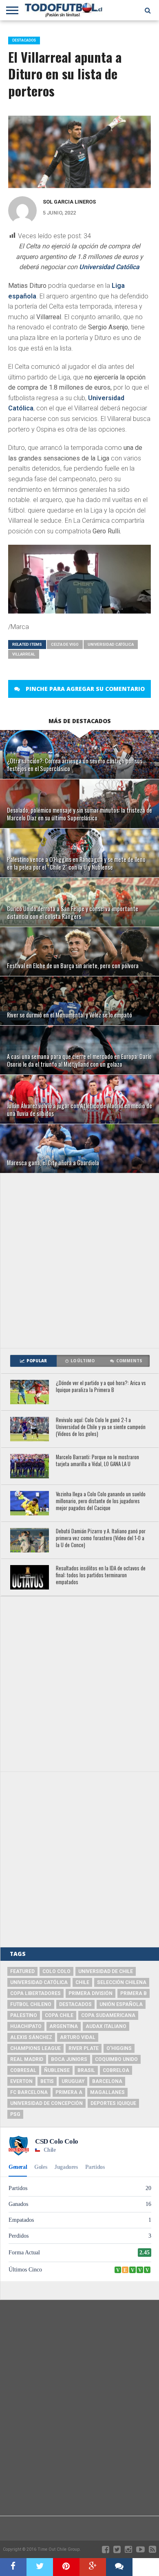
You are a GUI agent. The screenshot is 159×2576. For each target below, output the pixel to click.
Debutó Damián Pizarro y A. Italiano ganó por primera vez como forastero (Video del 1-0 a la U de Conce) (101, 1538)
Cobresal (23, 2070)
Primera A (69, 2092)
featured (22, 1971)
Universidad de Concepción (46, 2103)
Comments (129, 1361)
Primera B (134, 1993)
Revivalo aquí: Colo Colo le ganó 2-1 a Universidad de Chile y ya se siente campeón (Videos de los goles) (101, 1427)
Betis (47, 2081)
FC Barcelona (29, 2092)
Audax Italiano (106, 2026)
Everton (21, 2081)
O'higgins (119, 2048)
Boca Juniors (69, 2059)
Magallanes (107, 2092)
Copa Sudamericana (108, 2015)
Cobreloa (116, 2070)
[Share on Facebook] (13, 2567)
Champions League (35, 2048)
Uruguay (73, 2081)
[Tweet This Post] (40, 2567)
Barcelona (107, 2081)
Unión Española (121, 2004)
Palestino (24, 2015)
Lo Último (83, 1361)
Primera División (91, 1993)
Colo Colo (56, 1971)
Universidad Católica (109, 267)
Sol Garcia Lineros (69, 202)
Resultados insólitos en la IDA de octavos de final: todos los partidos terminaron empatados (101, 1575)
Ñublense (57, 2070)
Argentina (64, 2026)
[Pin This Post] (66, 2567)
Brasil (86, 2070)
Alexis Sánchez (31, 2037)
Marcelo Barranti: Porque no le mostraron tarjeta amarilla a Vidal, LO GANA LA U (97, 1461)
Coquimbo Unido (116, 2059)
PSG (15, 2114)
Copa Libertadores (35, 1993)
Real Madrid (27, 2059)
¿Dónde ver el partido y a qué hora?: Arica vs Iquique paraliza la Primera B (101, 1387)
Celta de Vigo (65, 644)
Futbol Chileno (31, 2004)
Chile (82, 1982)
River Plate (84, 2048)
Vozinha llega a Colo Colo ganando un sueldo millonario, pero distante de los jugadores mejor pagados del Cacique (101, 1501)
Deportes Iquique (113, 2103)
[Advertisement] (79, 1261)
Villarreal (24, 654)
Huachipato (26, 2026)
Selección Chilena (122, 1982)
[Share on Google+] (93, 2567)
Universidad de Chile (106, 1971)
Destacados (75, 2004)
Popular (37, 1361)
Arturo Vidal (78, 2037)
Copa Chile (59, 2015)
